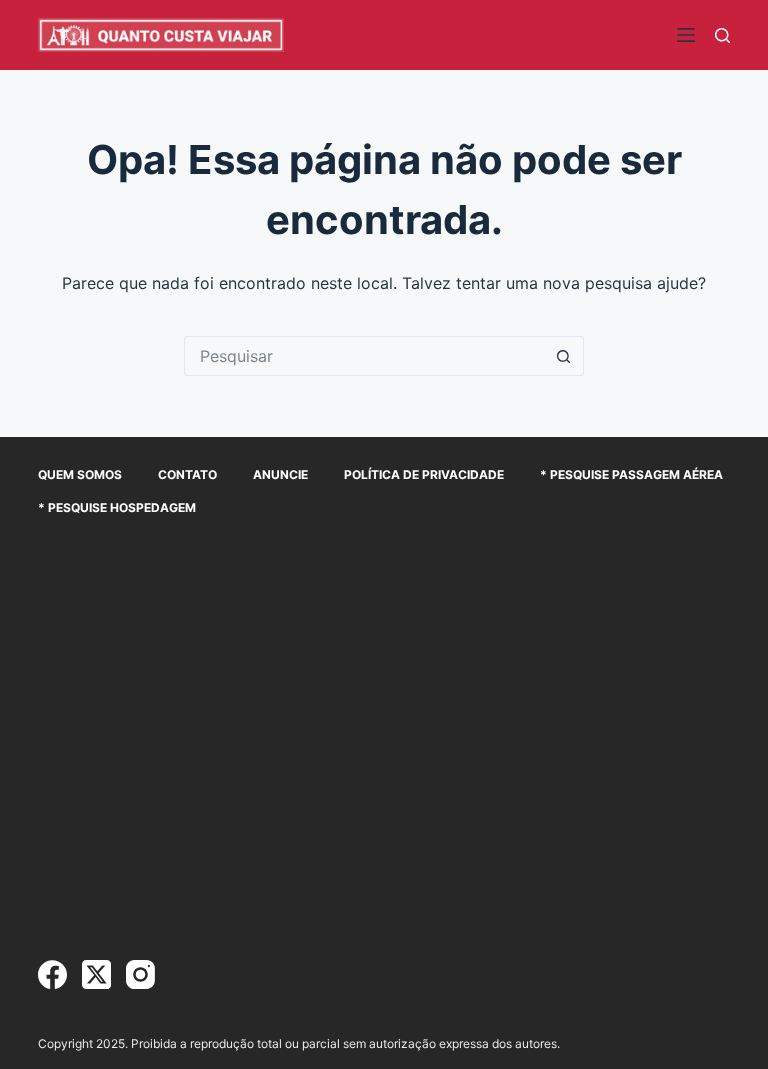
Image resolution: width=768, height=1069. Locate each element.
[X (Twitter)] (96, 974)
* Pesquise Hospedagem (117, 507)
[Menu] (686, 35)
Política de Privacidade (424, 474)
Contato (187, 474)
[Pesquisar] (722, 35)
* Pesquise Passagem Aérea (631, 474)
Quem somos (80, 474)
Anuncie (280, 474)
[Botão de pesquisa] (564, 356)
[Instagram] (140, 974)
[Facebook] (52, 974)
